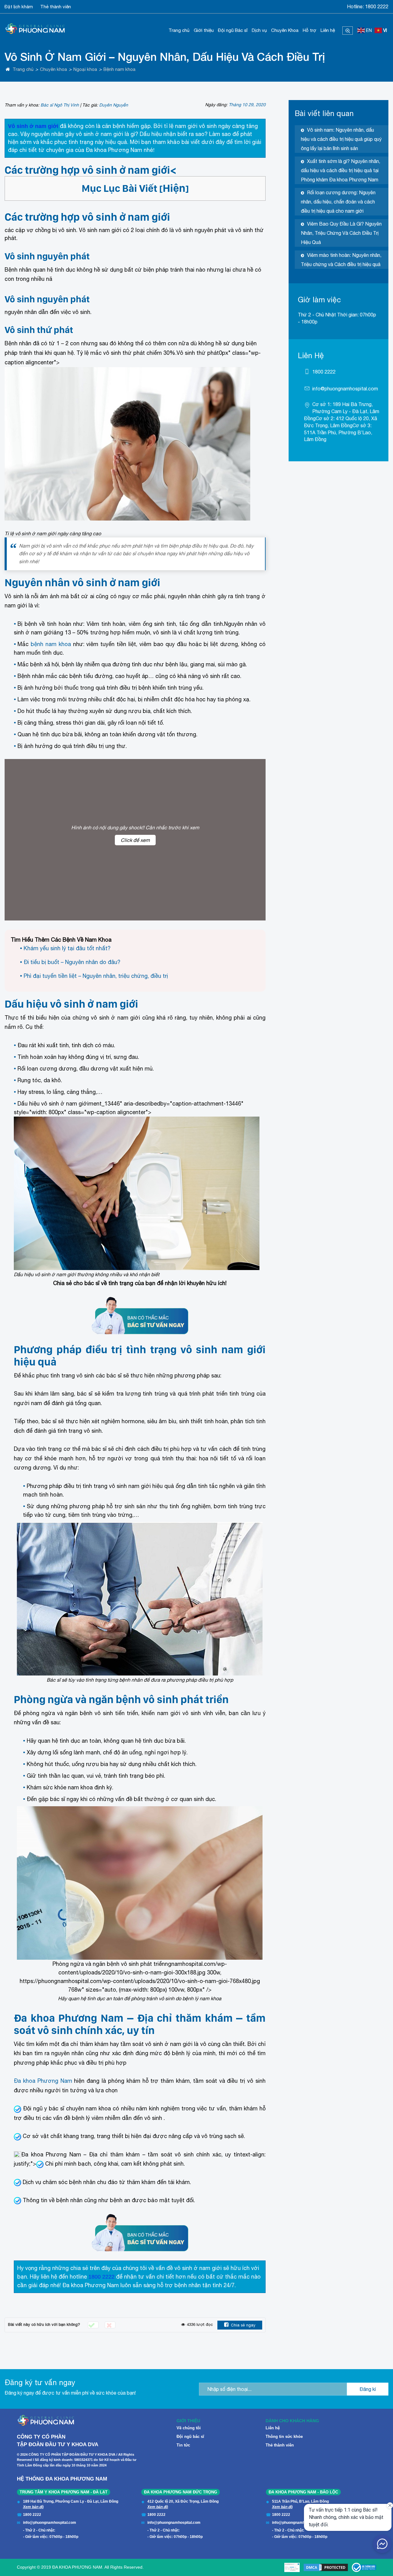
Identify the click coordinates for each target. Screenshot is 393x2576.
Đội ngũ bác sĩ (190, 2437)
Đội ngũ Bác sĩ (233, 30)
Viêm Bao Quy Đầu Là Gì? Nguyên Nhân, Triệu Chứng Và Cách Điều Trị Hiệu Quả (341, 233)
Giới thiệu (204, 30)
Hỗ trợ (309, 30)
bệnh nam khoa (51, 644)
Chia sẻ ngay (243, 2325)
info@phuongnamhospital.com (345, 389)
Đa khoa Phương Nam (43, 2081)
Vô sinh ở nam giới (33, 126)
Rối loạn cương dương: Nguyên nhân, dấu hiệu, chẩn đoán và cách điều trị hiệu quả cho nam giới (338, 202)
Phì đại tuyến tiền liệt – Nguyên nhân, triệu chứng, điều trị (96, 976)
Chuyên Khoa (285, 30)
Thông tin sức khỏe (284, 2437)
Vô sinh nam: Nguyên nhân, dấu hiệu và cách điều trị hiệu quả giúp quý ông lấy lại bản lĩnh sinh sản (341, 139)
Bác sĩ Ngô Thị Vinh (60, 105)
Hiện (174, 188)
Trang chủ (179, 30)
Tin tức (183, 2445)
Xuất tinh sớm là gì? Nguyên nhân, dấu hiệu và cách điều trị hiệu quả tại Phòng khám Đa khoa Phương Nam (340, 170)
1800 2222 (377, 6)
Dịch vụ (259, 30)
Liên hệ (328, 30)
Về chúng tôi (189, 2428)
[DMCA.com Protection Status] (326, 2567)
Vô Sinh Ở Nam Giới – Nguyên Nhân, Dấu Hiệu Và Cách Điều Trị (165, 57)
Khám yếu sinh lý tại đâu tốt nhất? (67, 948)
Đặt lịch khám (19, 7)
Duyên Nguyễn (114, 105)
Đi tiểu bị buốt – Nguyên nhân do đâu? (72, 962)
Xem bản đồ (33, 2507)
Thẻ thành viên (56, 7)
